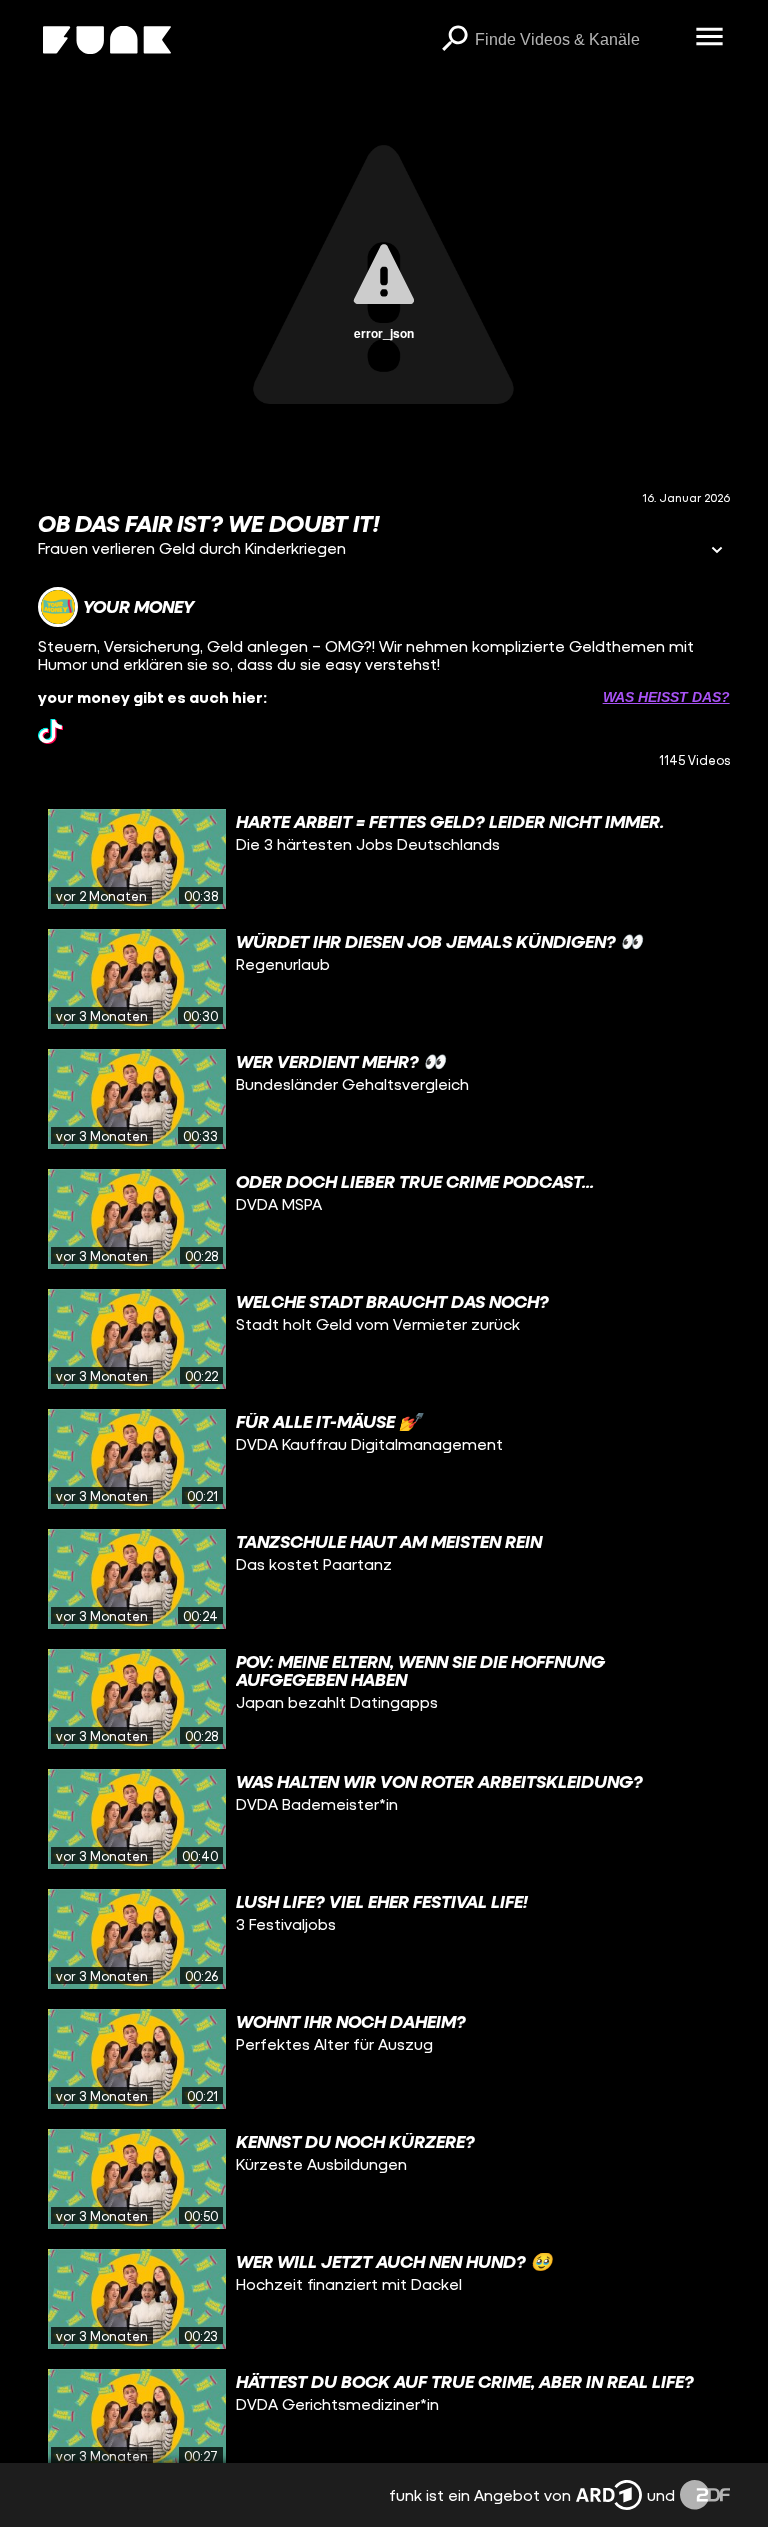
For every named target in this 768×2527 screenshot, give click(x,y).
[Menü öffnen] (710, 38)
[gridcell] (383, 859)
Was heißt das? (666, 697)
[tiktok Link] (50, 731)
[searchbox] (578, 40)
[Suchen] (455, 40)
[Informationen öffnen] (717, 551)
